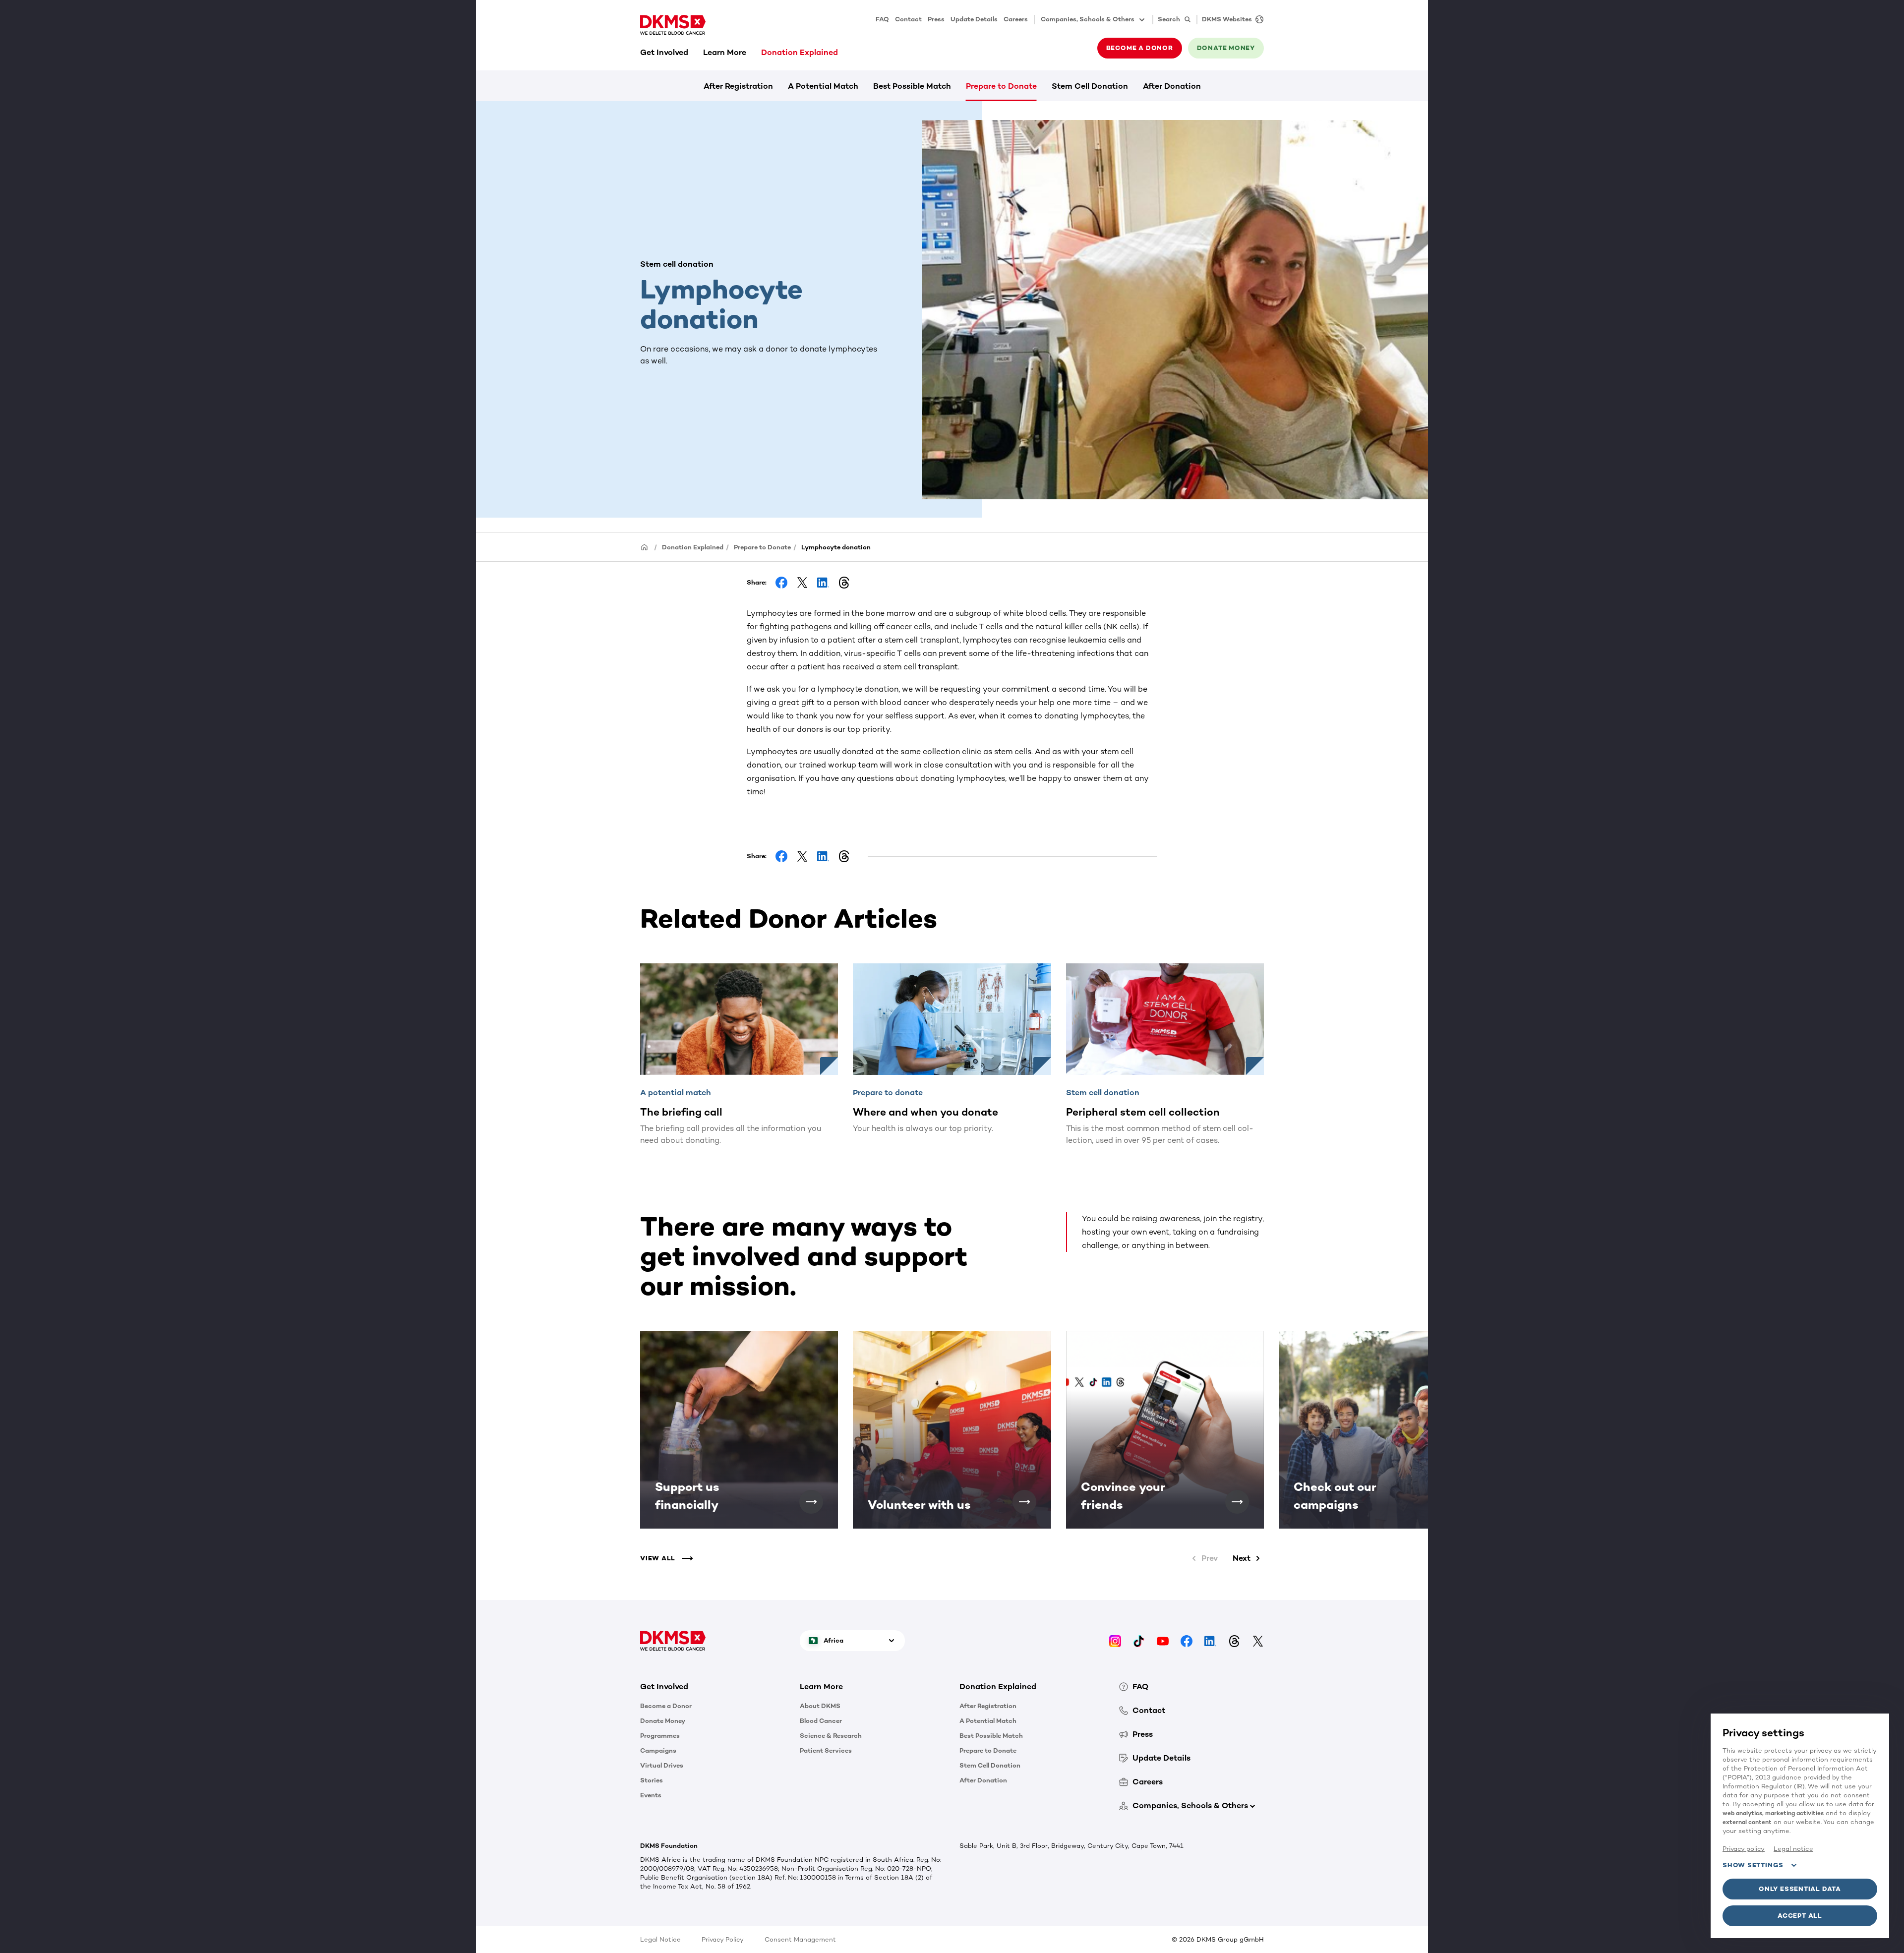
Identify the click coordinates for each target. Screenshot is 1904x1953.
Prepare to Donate (1001, 86)
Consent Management (800, 1939)
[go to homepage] (673, 25)
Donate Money (663, 1721)
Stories (652, 1780)
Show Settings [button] (1753, 1865)
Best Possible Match (912, 86)
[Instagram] (1115, 1640)
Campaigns (658, 1750)
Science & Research (831, 1736)
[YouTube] (1163, 1640)
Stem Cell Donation (1090, 86)
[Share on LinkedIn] (823, 583)
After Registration (738, 86)
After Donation (1172, 86)
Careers (1016, 19)
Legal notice (1793, 1849)
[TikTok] (1139, 1640)
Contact (908, 19)
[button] (811, 1502)
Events (651, 1795)
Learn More (725, 52)
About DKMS (820, 1706)
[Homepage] (645, 547)
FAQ (882, 19)
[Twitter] (1258, 1640)
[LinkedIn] (1210, 1640)
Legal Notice (660, 1939)
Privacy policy (1744, 1849)
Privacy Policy (723, 1939)
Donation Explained (800, 52)
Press (936, 19)
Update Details (974, 19)
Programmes (660, 1736)
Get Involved (664, 52)
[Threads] (1234, 1640)
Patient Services (826, 1750)
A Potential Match (823, 86)
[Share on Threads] (844, 583)
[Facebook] (1187, 1640)
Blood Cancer (821, 1721)
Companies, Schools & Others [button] (1088, 19)
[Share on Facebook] (781, 583)
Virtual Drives (662, 1765)
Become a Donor (666, 1706)
